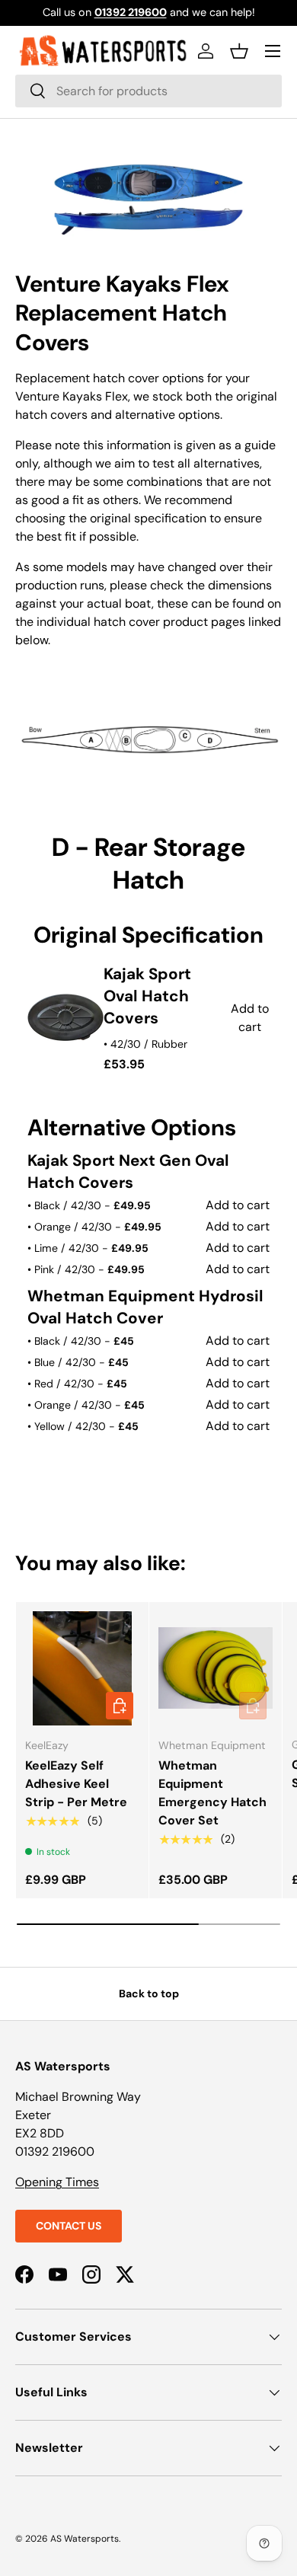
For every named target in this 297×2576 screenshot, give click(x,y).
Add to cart (238, 1205)
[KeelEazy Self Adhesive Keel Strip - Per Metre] (82, 1668)
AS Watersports (85, 2539)
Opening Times (57, 2182)
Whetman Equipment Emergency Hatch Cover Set (212, 1793)
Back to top (149, 1993)
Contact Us (69, 2226)
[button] (239, 51)
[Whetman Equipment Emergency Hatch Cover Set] (216, 1668)
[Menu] (273, 51)
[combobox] (148, 91)
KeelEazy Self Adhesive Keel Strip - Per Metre (76, 1784)
